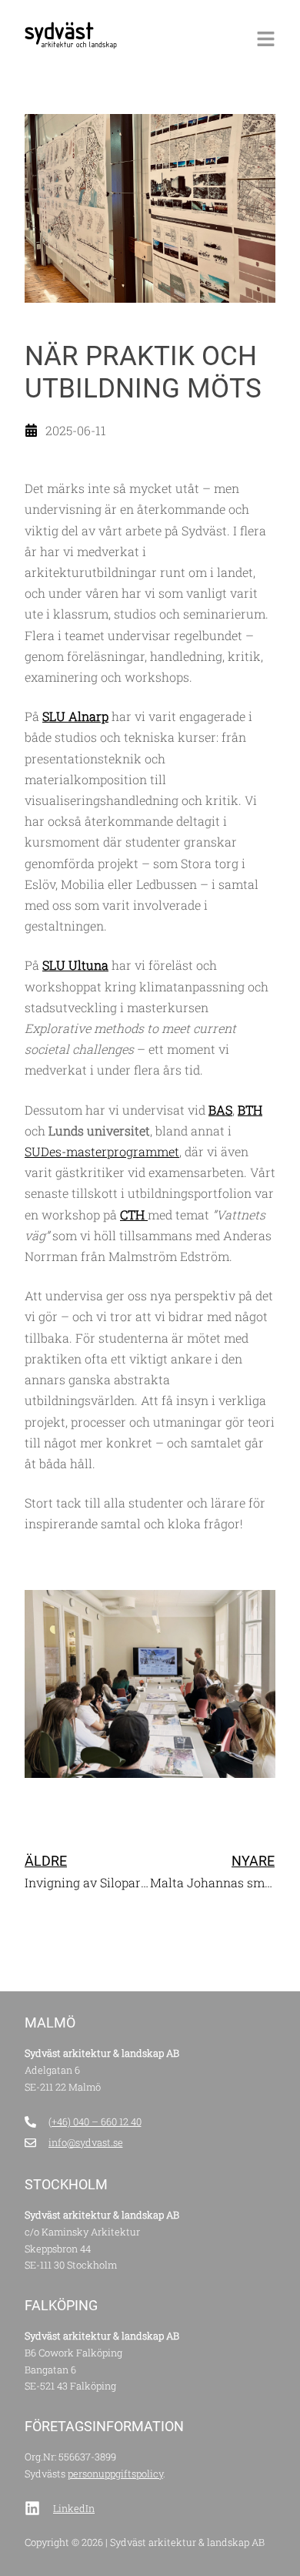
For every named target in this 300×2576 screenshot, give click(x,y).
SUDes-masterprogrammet (102, 1151)
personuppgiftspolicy (115, 2474)
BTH (250, 1110)
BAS (220, 1110)
